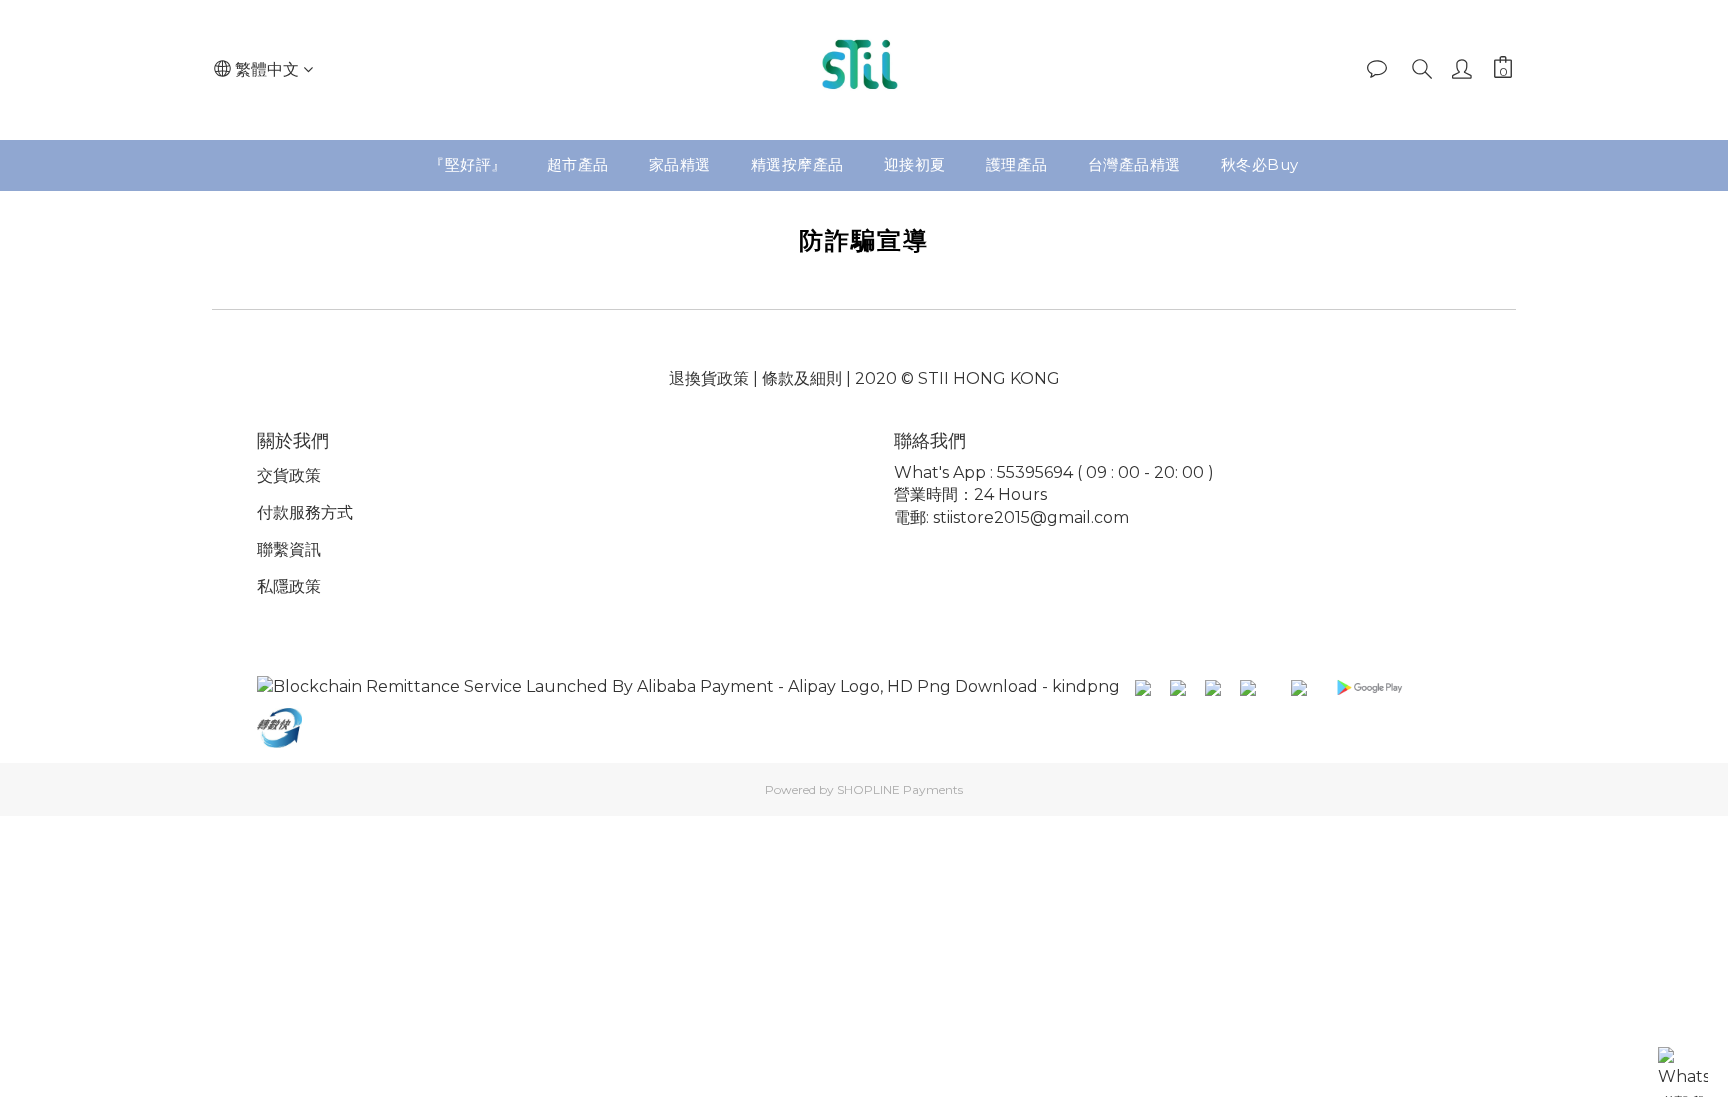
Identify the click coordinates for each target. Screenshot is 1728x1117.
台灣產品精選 (1134, 164)
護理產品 (1017, 164)
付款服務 (289, 512)
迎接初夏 (915, 164)
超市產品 (578, 164)
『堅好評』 (468, 164)
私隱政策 (289, 586)
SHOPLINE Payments (900, 789)
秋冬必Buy (1260, 164)
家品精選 (680, 164)
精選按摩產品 (797, 164)
